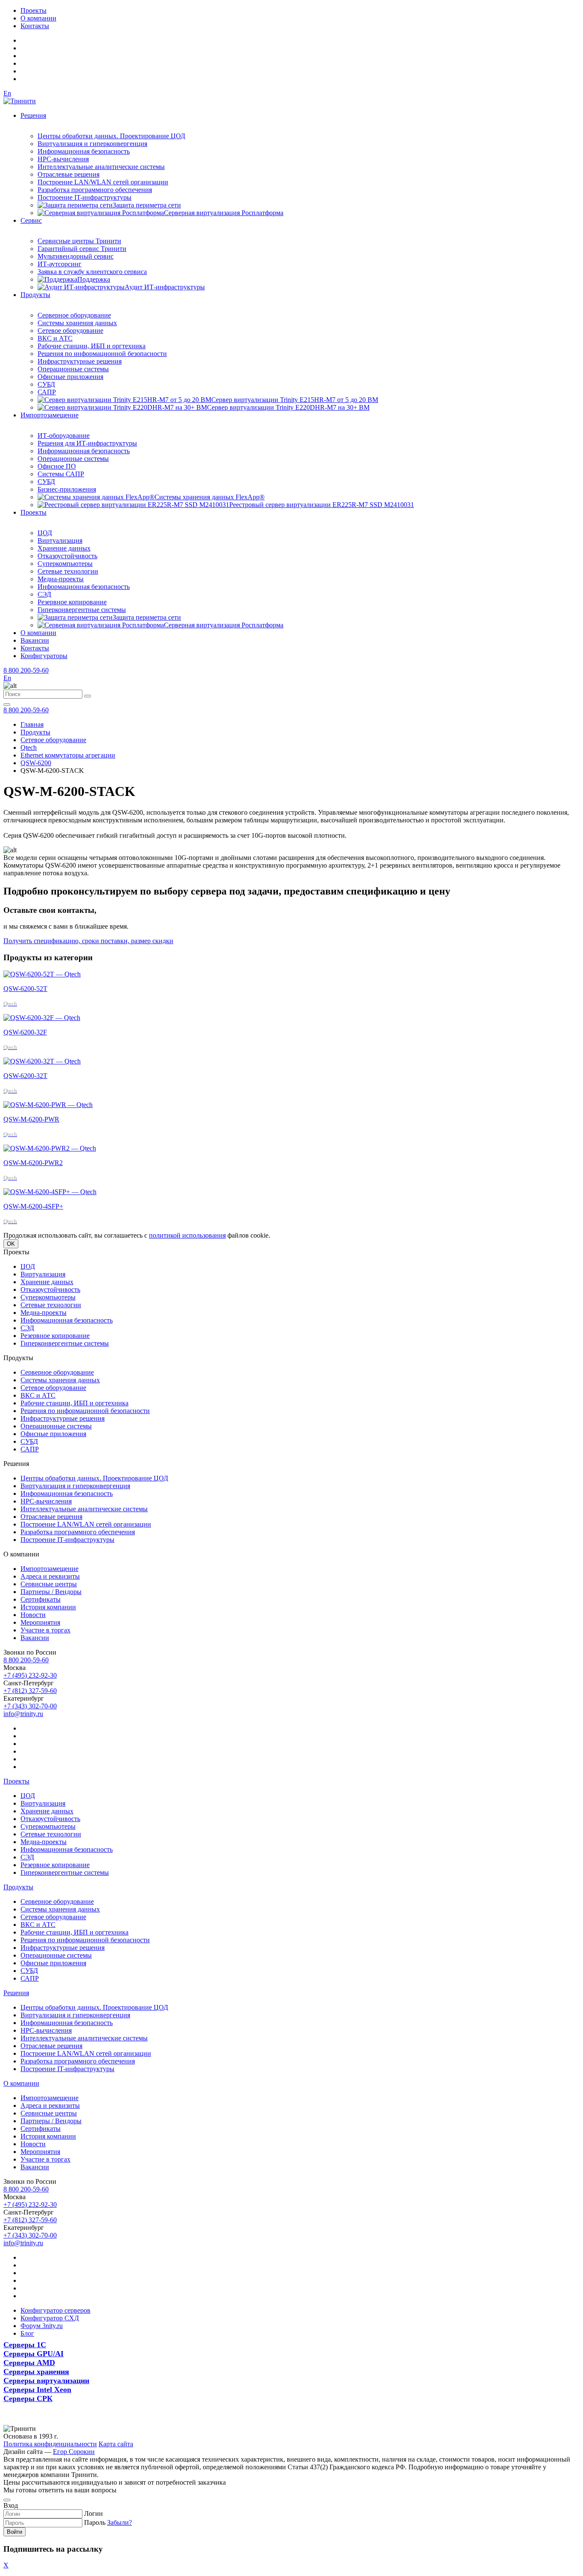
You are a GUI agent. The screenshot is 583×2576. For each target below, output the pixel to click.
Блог (27, 2333)
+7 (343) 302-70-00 (30, 1706)
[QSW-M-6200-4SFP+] (50, 1192)
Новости (33, 1615)
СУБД (46, 384)
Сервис (31, 220)
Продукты (35, 295)
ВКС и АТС (55, 338)
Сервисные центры (49, 1584)
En (7, 93)
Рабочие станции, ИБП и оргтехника (92, 346)
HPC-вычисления (63, 159)
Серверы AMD (29, 2363)
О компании (38, 18)
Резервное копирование (72, 602)
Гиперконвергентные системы (82, 610)
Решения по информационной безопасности (102, 354)
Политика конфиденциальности (50, 2444)
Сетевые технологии (68, 571)
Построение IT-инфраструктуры (85, 197)
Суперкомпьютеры (65, 564)
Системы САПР (61, 474)
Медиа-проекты (61, 579)
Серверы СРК (28, 2398)
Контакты (35, 26)
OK (11, 1244)
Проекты (34, 10)
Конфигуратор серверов (55, 2310)
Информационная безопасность (84, 151)
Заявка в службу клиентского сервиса (92, 272)
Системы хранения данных (77, 323)
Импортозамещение (50, 415)
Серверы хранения (36, 2372)
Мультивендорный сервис (76, 256)
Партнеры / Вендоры (51, 1592)
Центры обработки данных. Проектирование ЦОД (111, 136)
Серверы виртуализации (46, 2381)
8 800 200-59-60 (26, 670)
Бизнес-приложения (67, 489)
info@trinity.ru (23, 1714)
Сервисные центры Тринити (79, 241)
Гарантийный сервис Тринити (82, 249)
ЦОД (45, 533)
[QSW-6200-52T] (42, 974)
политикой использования (187, 1235)
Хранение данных (64, 548)
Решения (33, 115)
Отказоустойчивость (67, 556)
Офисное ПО (57, 466)
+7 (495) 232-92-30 (30, 1675)
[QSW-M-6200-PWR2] (50, 1148)
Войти (15, 2532)
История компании (48, 1607)
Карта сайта (116, 2444)
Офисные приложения (70, 377)
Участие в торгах (45, 1630)
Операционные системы (73, 369)
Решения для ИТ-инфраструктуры (87, 443)
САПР (47, 392)
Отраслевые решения (69, 174)
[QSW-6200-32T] (42, 1061)
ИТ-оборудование (64, 436)
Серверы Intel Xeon (37, 2390)
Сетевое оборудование (70, 331)
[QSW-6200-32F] (42, 1018)
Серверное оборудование (74, 315)
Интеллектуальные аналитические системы (101, 167)
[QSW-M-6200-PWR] (48, 1105)
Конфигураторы (44, 656)
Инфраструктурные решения (80, 361)
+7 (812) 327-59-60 (30, 1691)
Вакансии (35, 640)
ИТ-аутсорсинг (60, 264)
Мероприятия (40, 1622)
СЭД (44, 594)
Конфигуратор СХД (50, 2318)
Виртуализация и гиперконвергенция (92, 144)
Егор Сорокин (74, 2452)
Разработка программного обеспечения (95, 190)
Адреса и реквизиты (50, 1576)
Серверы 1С (25, 2345)
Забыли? (120, 2522)
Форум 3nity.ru (42, 2326)
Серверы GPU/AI (34, 2354)
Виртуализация (60, 541)
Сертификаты (41, 1599)
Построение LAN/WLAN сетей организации (103, 182)
